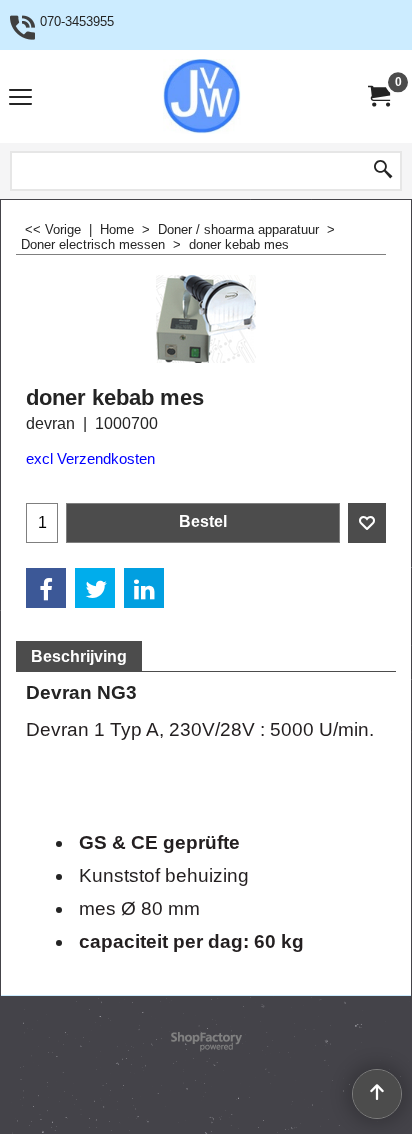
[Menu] (20, 98)
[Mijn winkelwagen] (378, 96)
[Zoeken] (383, 171)
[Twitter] (95, 588)
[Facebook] (46, 588)
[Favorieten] (367, 523)
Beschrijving (79, 656)
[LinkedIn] (144, 588)
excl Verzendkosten (90, 459)
